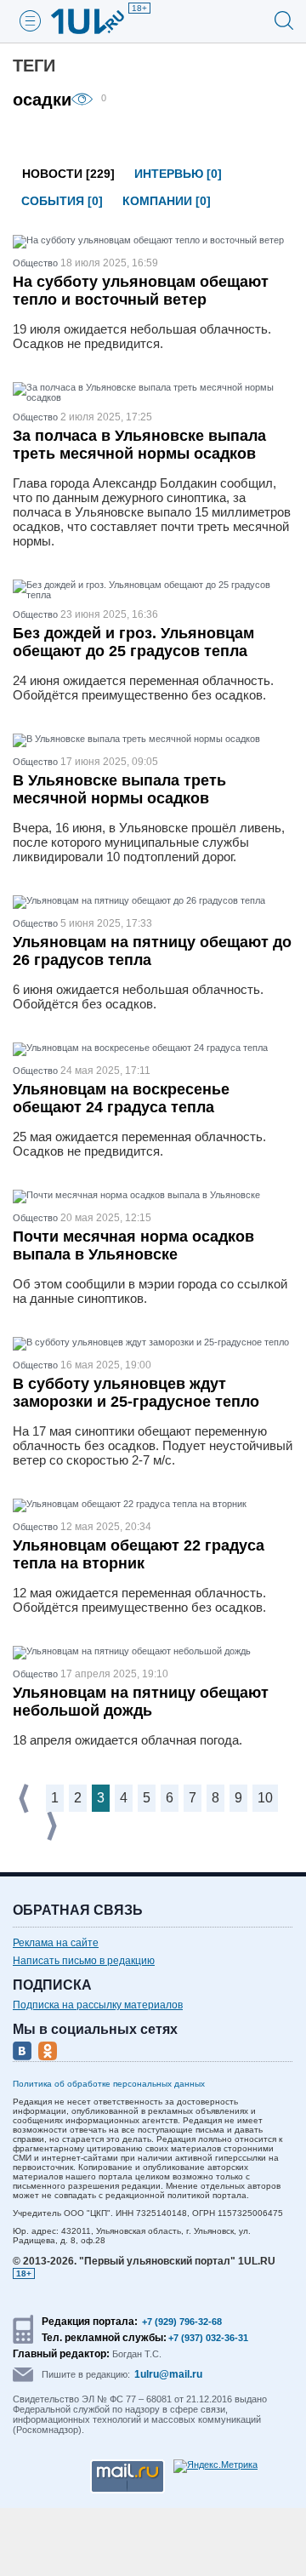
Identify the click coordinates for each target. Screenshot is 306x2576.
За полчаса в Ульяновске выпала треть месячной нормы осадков (139, 445)
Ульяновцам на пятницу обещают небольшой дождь (141, 1702)
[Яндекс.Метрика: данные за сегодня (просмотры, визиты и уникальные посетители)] (215, 2466)
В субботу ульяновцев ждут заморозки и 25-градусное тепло (136, 1393)
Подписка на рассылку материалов (98, 2005)
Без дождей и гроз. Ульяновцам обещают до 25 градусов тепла (133, 642)
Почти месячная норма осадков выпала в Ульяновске (133, 1245)
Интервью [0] (178, 174)
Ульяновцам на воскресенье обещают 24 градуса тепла (121, 1098)
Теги (34, 66)
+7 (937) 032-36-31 (208, 2338)
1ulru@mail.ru (168, 2374)
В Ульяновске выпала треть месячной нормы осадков (119, 789)
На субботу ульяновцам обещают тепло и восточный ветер (141, 291)
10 (265, 1798)
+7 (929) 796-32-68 (182, 2322)
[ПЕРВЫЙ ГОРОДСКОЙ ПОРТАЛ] (98, 21)
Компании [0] (167, 201)
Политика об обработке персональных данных (109, 2084)
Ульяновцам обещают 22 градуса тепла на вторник (139, 1554)
